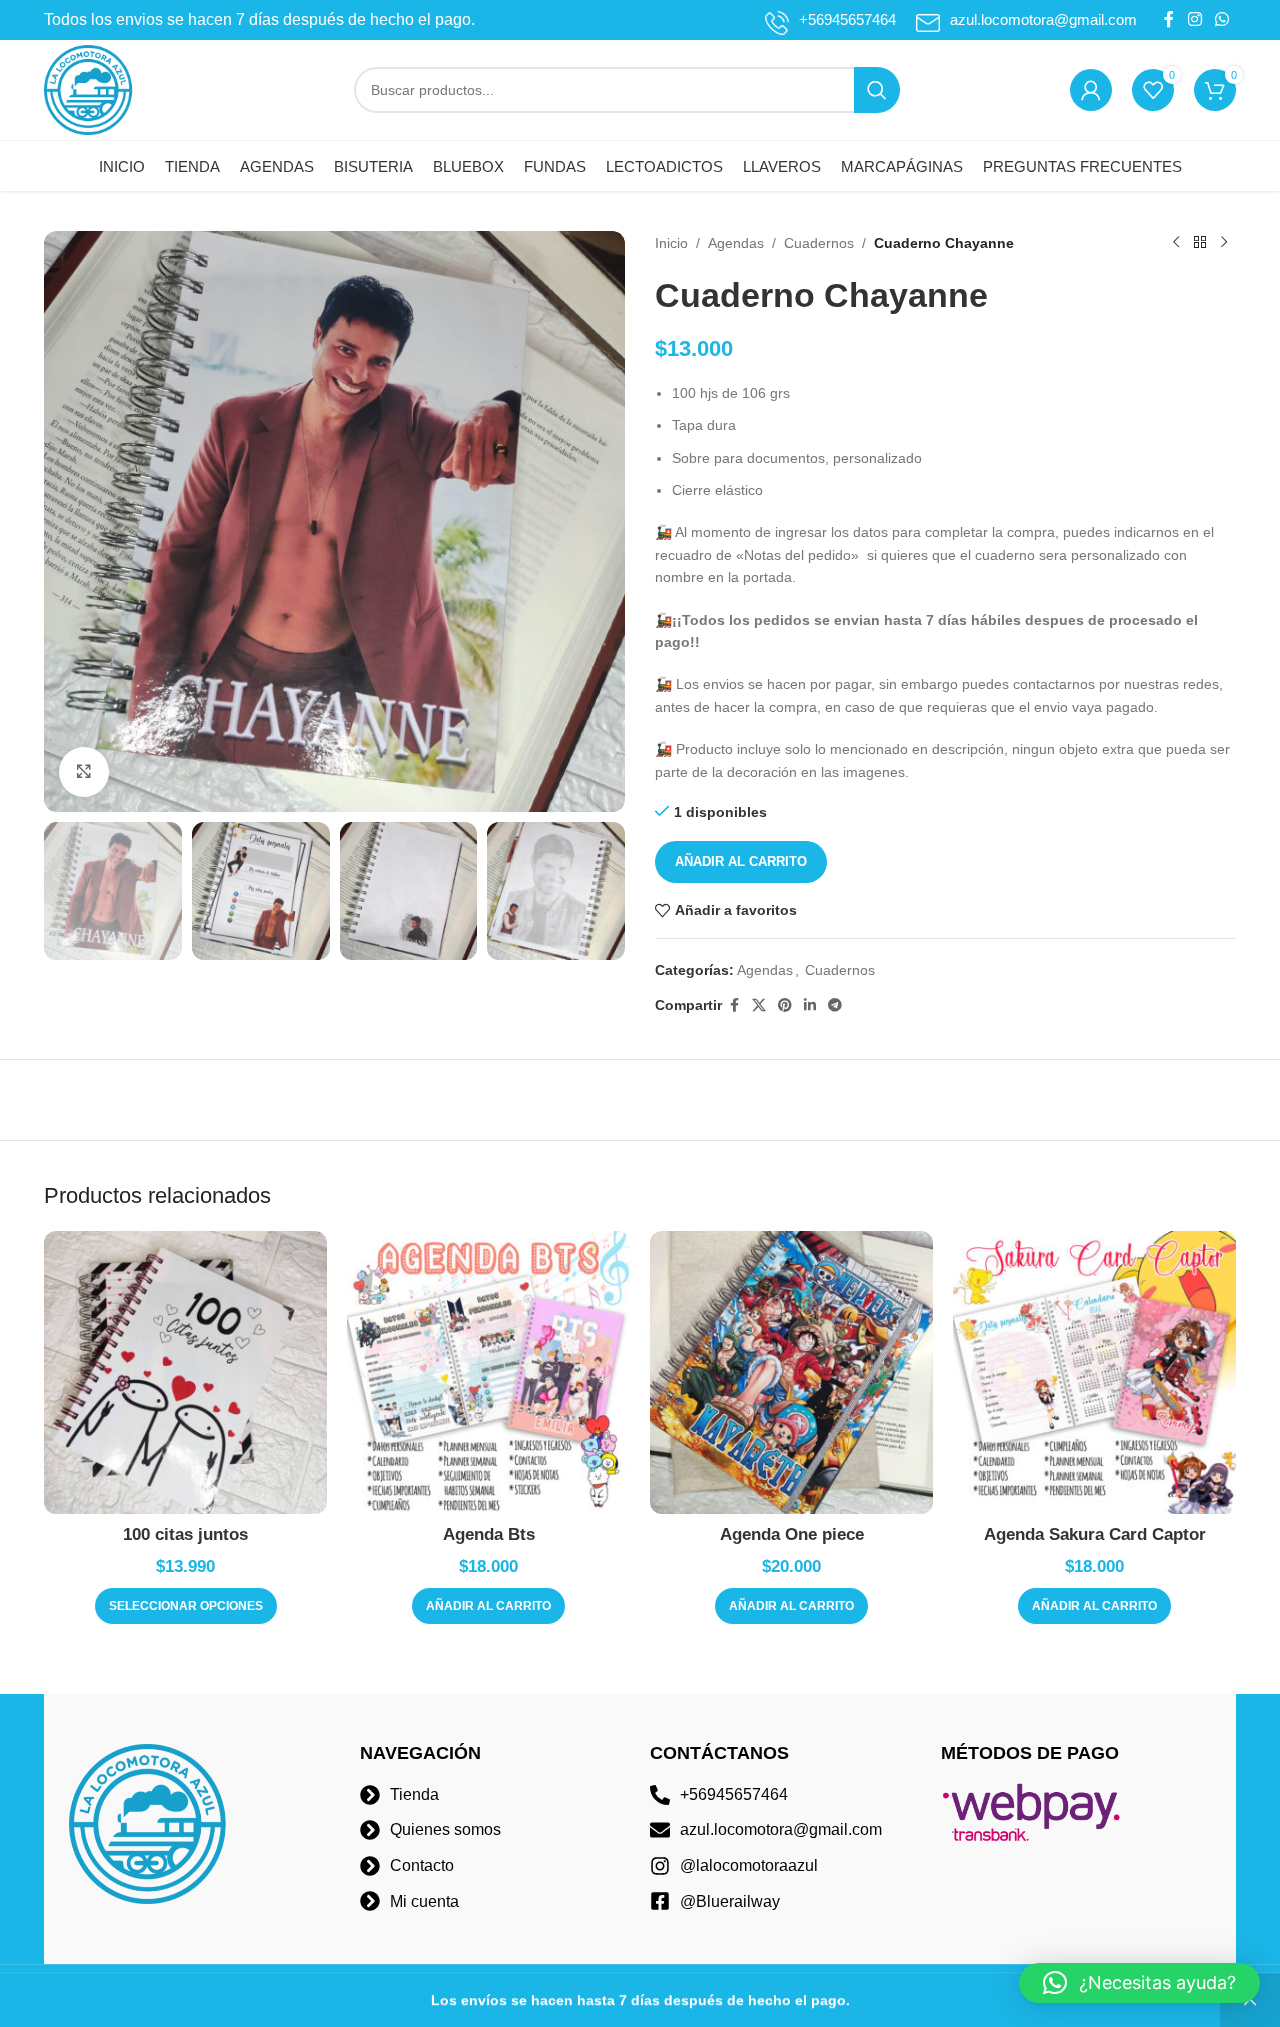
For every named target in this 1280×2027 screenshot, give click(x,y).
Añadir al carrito (741, 861)
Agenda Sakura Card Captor (1095, 1534)
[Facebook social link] (1169, 19)
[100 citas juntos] (185, 1372)
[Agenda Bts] (488, 1372)
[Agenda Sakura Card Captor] (1094, 1372)
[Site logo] (89, 89)
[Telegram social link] (835, 1005)
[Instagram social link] (1194, 19)
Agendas (736, 243)
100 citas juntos (185, 1534)
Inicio (671, 243)
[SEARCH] (877, 90)
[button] (488, 1606)
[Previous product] (1176, 243)
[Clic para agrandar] (84, 772)
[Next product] (1224, 243)
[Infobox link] (830, 20)
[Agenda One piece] (791, 1372)
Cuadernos (819, 243)
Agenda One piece (792, 1534)
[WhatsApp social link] (1222, 19)
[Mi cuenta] (1091, 90)
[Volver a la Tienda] (1200, 243)
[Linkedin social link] (810, 1005)
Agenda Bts (489, 1534)
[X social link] (759, 1005)
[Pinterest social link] (785, 1005)
